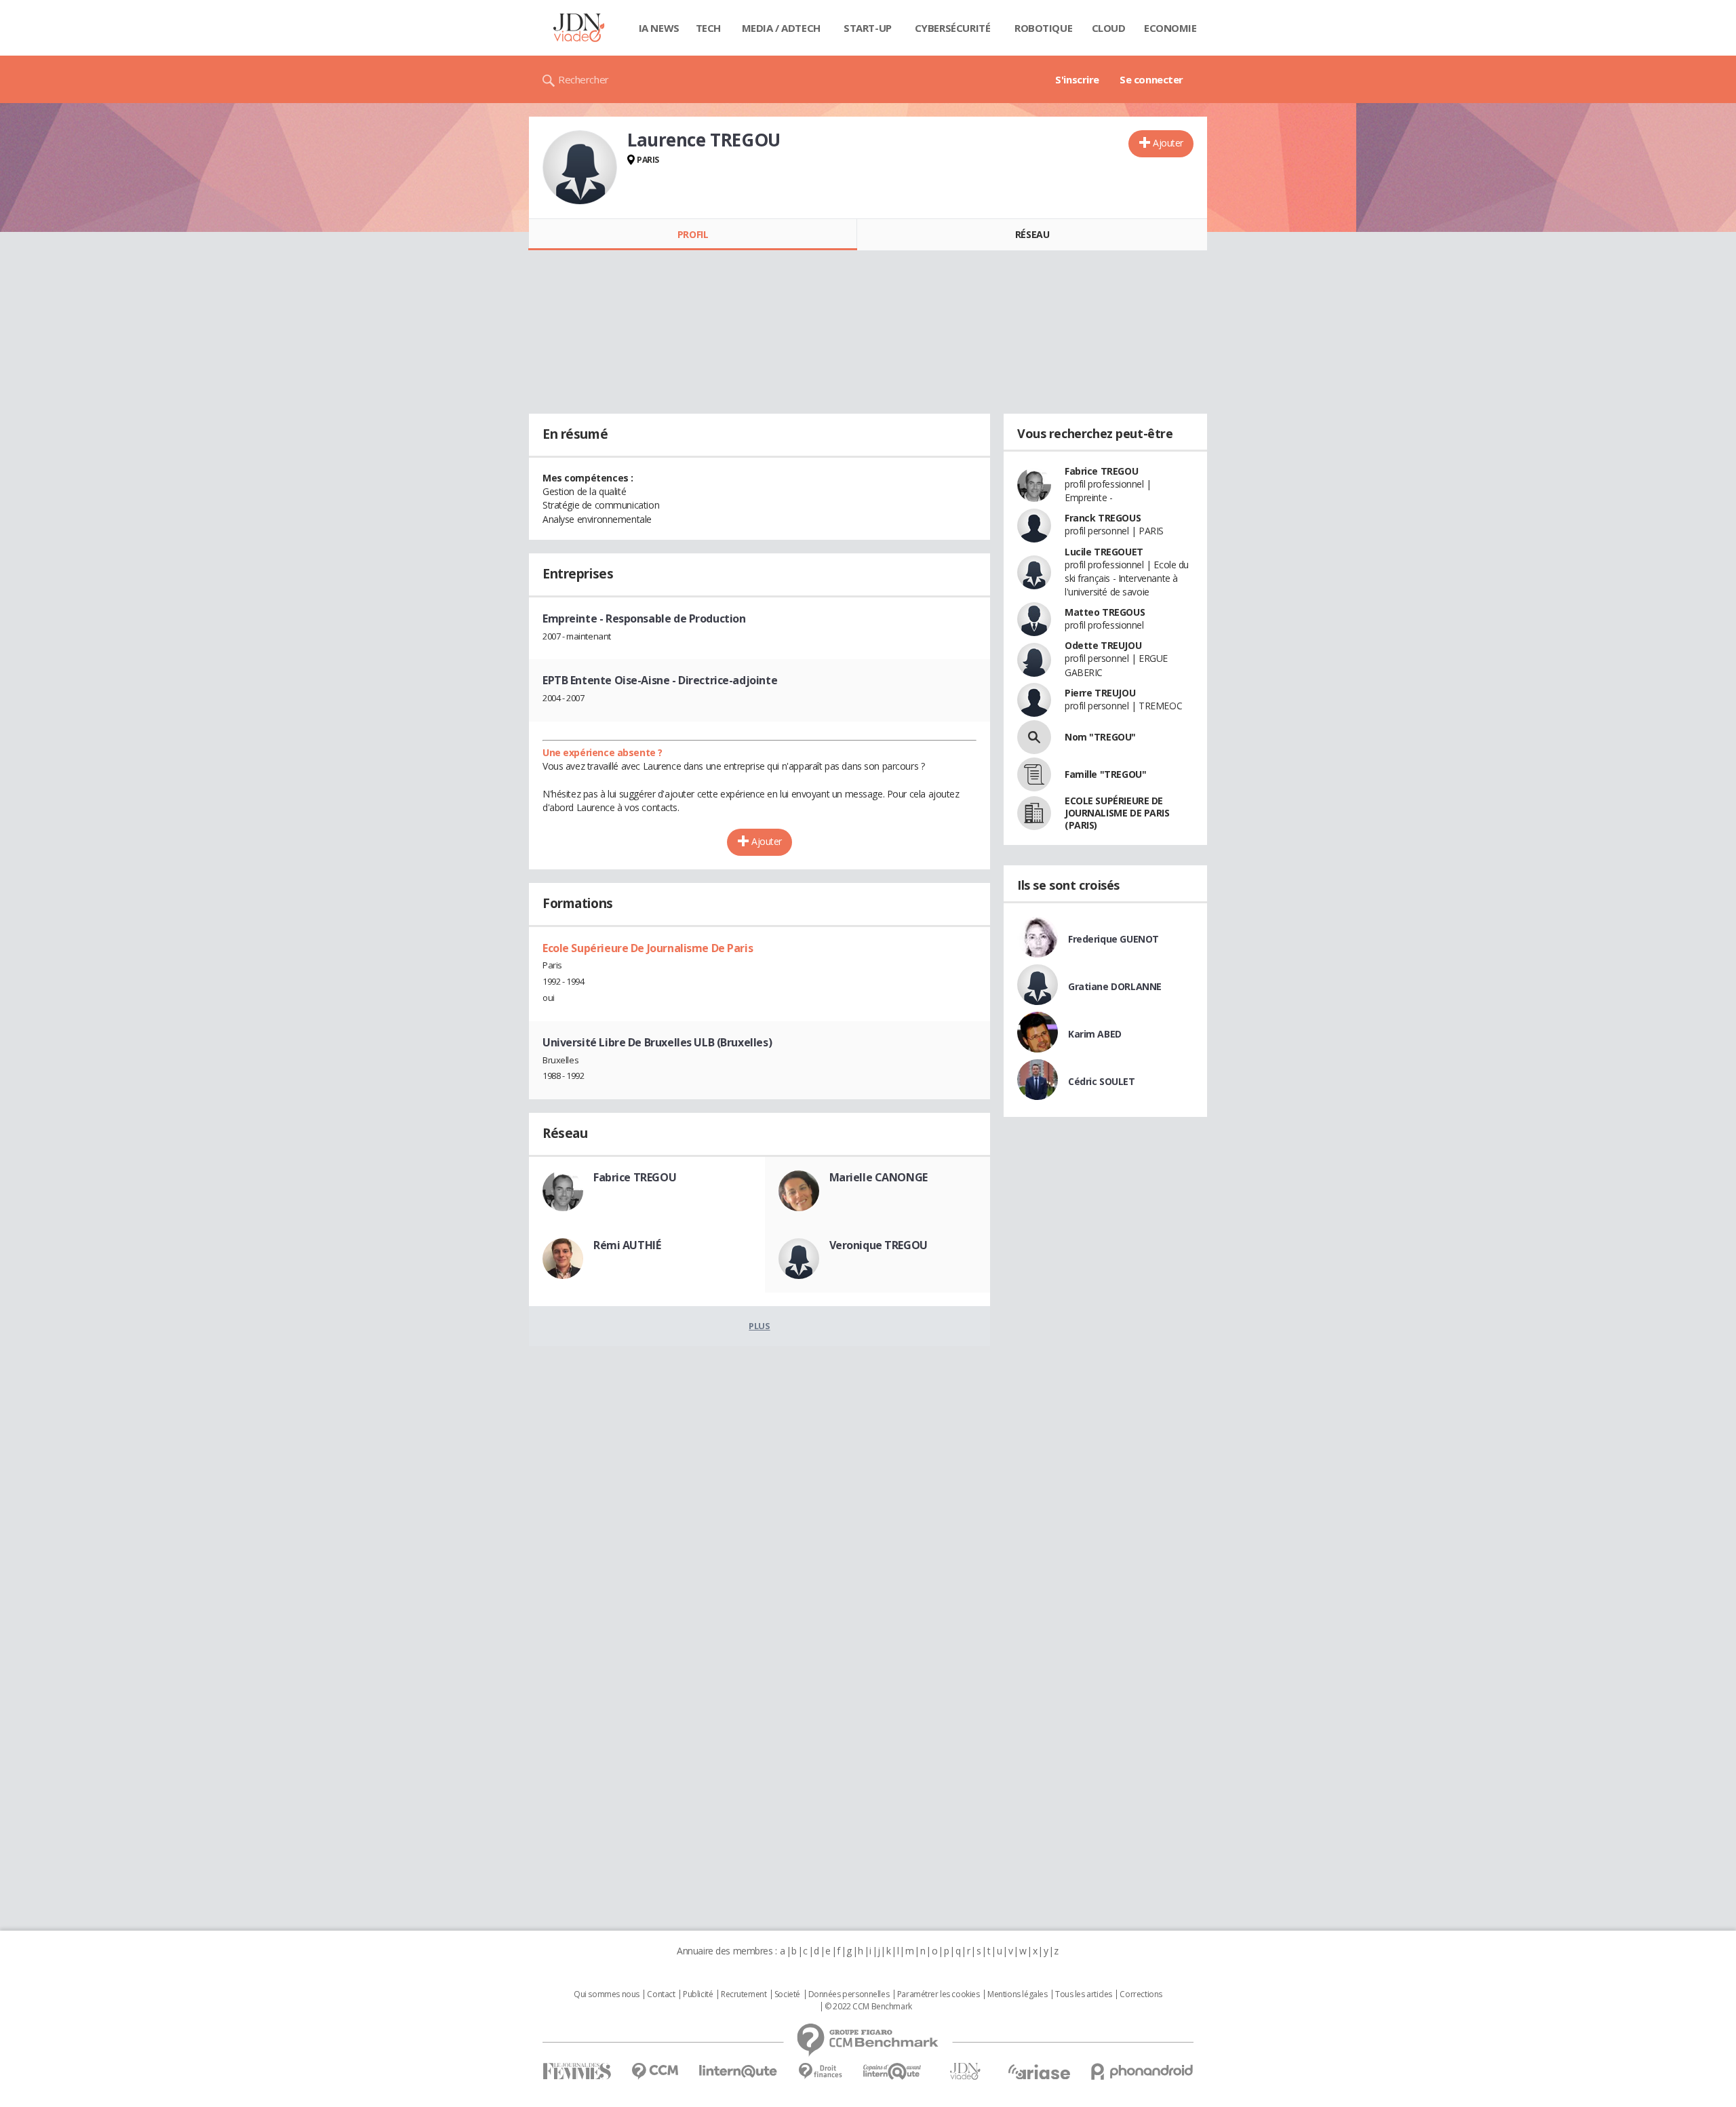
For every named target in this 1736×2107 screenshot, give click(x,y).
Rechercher (584, 79)
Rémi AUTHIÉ (627, 1245)
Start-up (868, 28)
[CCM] (655, 2071)
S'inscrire (1077, 79)
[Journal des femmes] (577, 2071)
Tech (708, 28)
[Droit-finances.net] (820, 2071)
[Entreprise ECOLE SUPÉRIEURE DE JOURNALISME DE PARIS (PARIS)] (1034, 813)
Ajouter (1168, 143)
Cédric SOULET (1102, 1081)
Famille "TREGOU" (1105, 774)
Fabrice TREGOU (635, 1177)
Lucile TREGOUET (1104, 552)
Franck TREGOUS (1103, 518)
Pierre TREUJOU (1100, 693)
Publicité (698, 1994)
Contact (661, 1994)
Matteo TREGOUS (1105, 612)
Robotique (1043, 28)
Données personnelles (849, 1994)
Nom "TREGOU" (1100, 737)
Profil (693, 234)
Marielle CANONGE (879, 1177)
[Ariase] (1039, 2072)
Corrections (1141, 1994)
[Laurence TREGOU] (580, 168)
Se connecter (1151, 79)
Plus (759, 1326)
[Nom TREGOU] (1034, 737)
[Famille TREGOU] (1034, 774)
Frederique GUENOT (1113, 939)
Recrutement (744, 1994)
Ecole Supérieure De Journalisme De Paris (648, 948)
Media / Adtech (781, 28)
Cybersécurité (953, 28)
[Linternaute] (738, 2071)
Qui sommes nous (607, 1994)
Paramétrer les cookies (939, 1994)
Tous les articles (1084, 1994)
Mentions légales (1017, 1994)
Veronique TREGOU (879, 1245)
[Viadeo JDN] (965, 2071)
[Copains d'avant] (893, 2071)
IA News (659, 28)
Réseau (1032, 234)
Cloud (1109, 28)
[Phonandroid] (1142, 2071)
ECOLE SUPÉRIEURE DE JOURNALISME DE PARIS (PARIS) (1117, 813)
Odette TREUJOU (1103, 645)
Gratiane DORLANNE (1115, 986)
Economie (1170, 28)
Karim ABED (1095, 1034)
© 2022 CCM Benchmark (868, 2007)
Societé (787, 1994)
